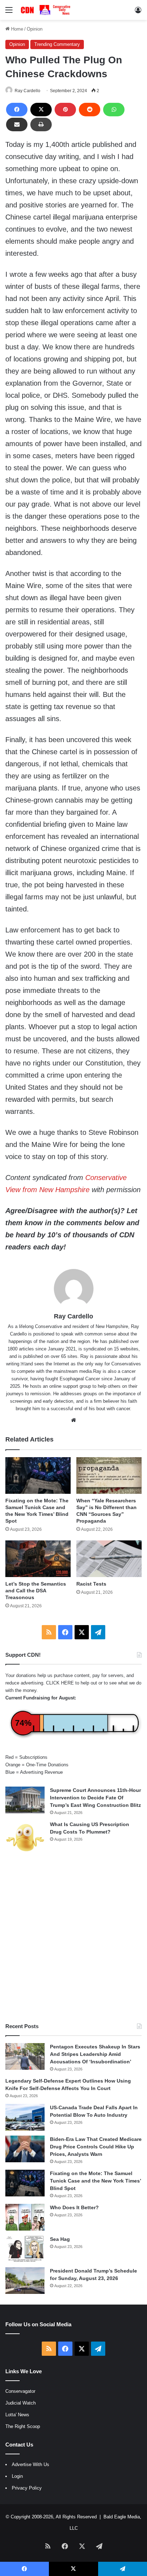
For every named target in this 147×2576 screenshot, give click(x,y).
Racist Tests (91, 1584)
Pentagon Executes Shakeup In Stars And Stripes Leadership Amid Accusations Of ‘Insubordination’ (95, 2054)
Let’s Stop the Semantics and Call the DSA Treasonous (36, 1591)
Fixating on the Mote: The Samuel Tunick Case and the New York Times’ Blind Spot (95, 2181)
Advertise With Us (31, 2464)
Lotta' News (17, 2415)
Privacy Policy (27, 2488)
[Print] (41, 125)
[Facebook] (17, 110)
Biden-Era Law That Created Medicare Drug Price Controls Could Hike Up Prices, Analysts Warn (96, 2147)
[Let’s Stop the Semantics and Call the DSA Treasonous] (38, 1559)
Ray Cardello (27, 91)
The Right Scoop (23, 2426)
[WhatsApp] (114, 110)
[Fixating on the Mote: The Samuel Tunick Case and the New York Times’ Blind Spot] (38, 1475)
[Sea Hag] (25, 2249)
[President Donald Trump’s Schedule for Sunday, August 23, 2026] (25, 2281)
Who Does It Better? (74, 2207)
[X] (41, 110)
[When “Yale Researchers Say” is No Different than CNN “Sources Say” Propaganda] (109, 1475)
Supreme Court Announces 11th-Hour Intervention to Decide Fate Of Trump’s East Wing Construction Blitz (95, 1798)
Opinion (35, 29)
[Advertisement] (73, 1938)
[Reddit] (90, 110)
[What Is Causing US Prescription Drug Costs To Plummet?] (25, 1838)
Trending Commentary (57, 44)
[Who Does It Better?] (25, 2217)
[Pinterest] (65, 110)
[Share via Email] (17, 125)
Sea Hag (60, 2239)
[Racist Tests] (109, 1559)
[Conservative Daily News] (46, 10)
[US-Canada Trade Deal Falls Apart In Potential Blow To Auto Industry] (25, 2117)
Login (17, 2476)
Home (16, 29)
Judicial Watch (21, 2403)
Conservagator (20, 2391)
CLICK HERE (60, 1683)
